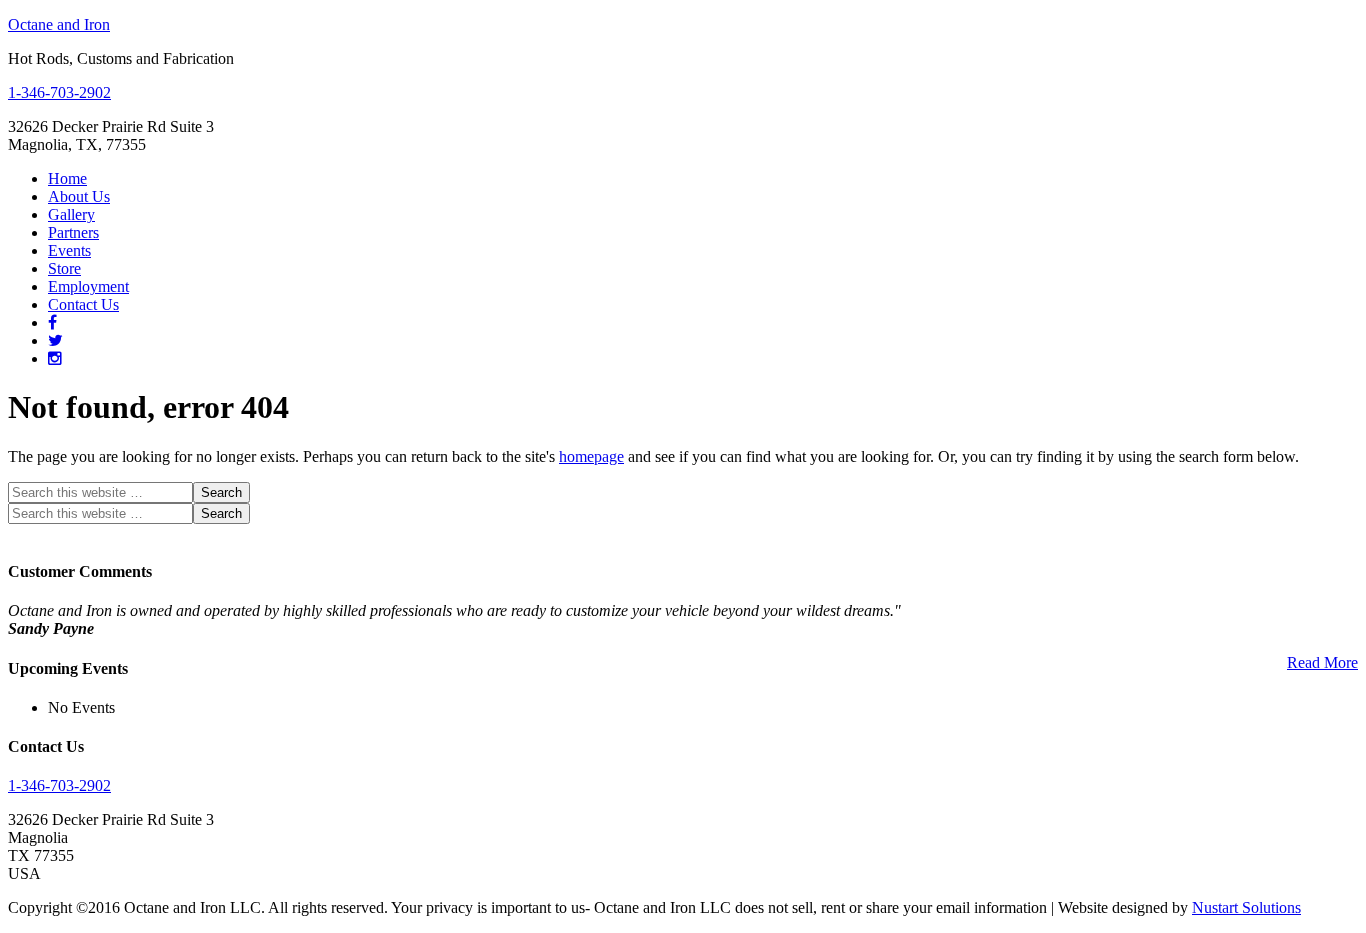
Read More (1322, 662)
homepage (591, 456)
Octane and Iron (59, 24)
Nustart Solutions (1246, 907)
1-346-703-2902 (59, 92)
